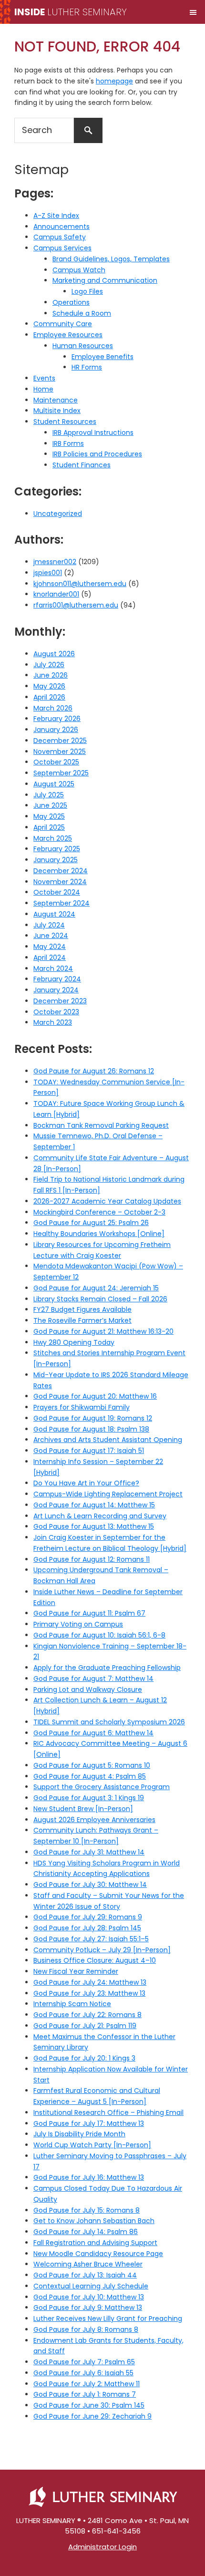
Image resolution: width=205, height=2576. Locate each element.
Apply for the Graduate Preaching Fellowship (107, 1668)
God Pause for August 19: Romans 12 (93, 1418)
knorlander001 (56, 594)
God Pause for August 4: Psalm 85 (90, 1776)
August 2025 (54, 784)
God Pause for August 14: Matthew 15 (94, 1505)
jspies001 (48, 573)
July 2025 (49, 795)
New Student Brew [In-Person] (83, 1809)
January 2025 (56, 860)
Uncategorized (58, 514)
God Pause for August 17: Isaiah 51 (89, 1451)
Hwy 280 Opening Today (74, 1342)
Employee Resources (68, 335)
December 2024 (61, 871)
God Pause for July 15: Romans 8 (87, 2210)
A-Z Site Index (56, 216)
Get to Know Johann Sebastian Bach (94, 2221)
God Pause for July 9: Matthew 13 (88, 2308)
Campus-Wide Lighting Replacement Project (108, 1494)
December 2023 (60, 1001)
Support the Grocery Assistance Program (102, 1787)
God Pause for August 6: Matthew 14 (93, 1733)
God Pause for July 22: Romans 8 (87, 2015)
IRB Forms (68, 443)
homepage (114, 81)
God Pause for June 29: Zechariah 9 (92, 2416)
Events (44, 378)
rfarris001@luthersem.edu (76, 605)
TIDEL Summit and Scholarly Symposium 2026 (109, 1722)
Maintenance (56, 400)
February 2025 (57, 849)
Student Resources (65, 422)
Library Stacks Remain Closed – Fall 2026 (100, 1299)
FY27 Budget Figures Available (82, 1309)
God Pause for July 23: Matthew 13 (89, 1993)
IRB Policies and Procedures (97, 454)
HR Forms (87, 367)
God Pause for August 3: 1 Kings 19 (89, 1798)
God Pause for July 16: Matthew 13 (89, 2177)
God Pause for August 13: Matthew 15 (94, 1526)
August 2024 (54, 914)
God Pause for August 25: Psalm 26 (91, 1223)
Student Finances (82, 465)
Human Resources (83, 346)
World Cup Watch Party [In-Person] (92, 2145)
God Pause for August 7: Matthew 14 (93, 1679)
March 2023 (53, 1022)
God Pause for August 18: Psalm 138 (91, 1429)
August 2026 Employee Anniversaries (94, 1820)
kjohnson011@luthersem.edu (80, 584)
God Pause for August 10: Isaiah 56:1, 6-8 (99, 1635)
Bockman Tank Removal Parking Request (101, 1125)
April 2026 (49, 697)
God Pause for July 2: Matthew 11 (87, 2384)
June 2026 (51, 675)
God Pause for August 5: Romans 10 (92, 1765)
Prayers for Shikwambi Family (82, 1407)
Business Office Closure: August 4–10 (95, 1960)
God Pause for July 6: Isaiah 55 (83, 2373)
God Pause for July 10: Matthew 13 (89, 2297)
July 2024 (49, 925)
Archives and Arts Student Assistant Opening (108, 1440)
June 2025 (50, 805)
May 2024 (50, 947)
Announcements (61, 227)
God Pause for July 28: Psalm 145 (87, 1928)
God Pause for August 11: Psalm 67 (89, 1613)
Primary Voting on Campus (78, 1624)
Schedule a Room (82, 313)
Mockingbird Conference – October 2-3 (99, 1212)
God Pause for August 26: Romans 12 (94, 1071)
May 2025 (49, 816)
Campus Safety (60, 237)
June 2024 (51, 936)
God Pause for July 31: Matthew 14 (89, 1852)
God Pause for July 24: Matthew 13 (90, 1982)
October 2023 (56, 1012)
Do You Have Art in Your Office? (86, 1483)
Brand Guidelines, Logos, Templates (111, 259)
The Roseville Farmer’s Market (82, 1320)
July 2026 (49, 665)
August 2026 (54, 654)
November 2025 (60, 752)
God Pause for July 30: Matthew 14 (90, 1885)
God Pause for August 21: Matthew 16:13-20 (103, 1331)
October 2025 (56, 762)
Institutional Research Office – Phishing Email (108, 2112)
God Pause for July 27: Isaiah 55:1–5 (91, 1939)
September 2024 (61, 903)
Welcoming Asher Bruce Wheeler (88, 2264)
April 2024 (50, 958)
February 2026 (57, 719)
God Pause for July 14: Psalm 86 (86, 2232)
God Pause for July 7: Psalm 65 (84, 2362)
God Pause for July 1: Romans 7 (85, 2394)
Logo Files (87, 291)
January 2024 (56, 990)
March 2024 (53, 969)
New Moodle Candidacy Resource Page (98, 2254)
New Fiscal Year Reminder (76, 1971)
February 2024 (57, 979)
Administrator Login (102, 2547)
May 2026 (49, 686)
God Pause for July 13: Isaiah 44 (85, 2275)
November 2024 (60, 882)
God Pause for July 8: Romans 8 (86, 2329)
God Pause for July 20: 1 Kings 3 (84, 2058)
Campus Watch (79, 270)
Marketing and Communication (105, 280)
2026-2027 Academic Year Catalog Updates (107, 1201)
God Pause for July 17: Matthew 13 (89, 2123)
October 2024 (57, 892)
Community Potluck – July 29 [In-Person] (102, 1950)
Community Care (63, 324)
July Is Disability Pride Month (79, 2134)
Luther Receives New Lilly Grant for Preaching (108, 2318)
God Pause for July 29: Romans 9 (88, 1917)
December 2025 (60, 741)
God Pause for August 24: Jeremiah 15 (96, 1288)
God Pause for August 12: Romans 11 (92, 1559)
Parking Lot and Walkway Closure (88, 1690)
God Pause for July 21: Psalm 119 (85, 2026)
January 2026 (56, 730)
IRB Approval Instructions (93, 433)
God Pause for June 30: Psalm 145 (89, 2405)
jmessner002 (55, 562)
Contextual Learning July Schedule (91, 2286)
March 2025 (53, 838)
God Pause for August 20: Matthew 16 (95, 1396)
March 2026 (53, 708)
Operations (71, 302)
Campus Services (62, 248)
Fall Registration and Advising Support (95, 2243)
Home (43, 389)
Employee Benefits (102, 357)
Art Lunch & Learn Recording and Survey (100, 1516)
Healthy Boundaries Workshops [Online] (99, 1234)
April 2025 (49, 827)
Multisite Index (57, 411)
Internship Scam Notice (72, 2004)
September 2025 (61, 773)
